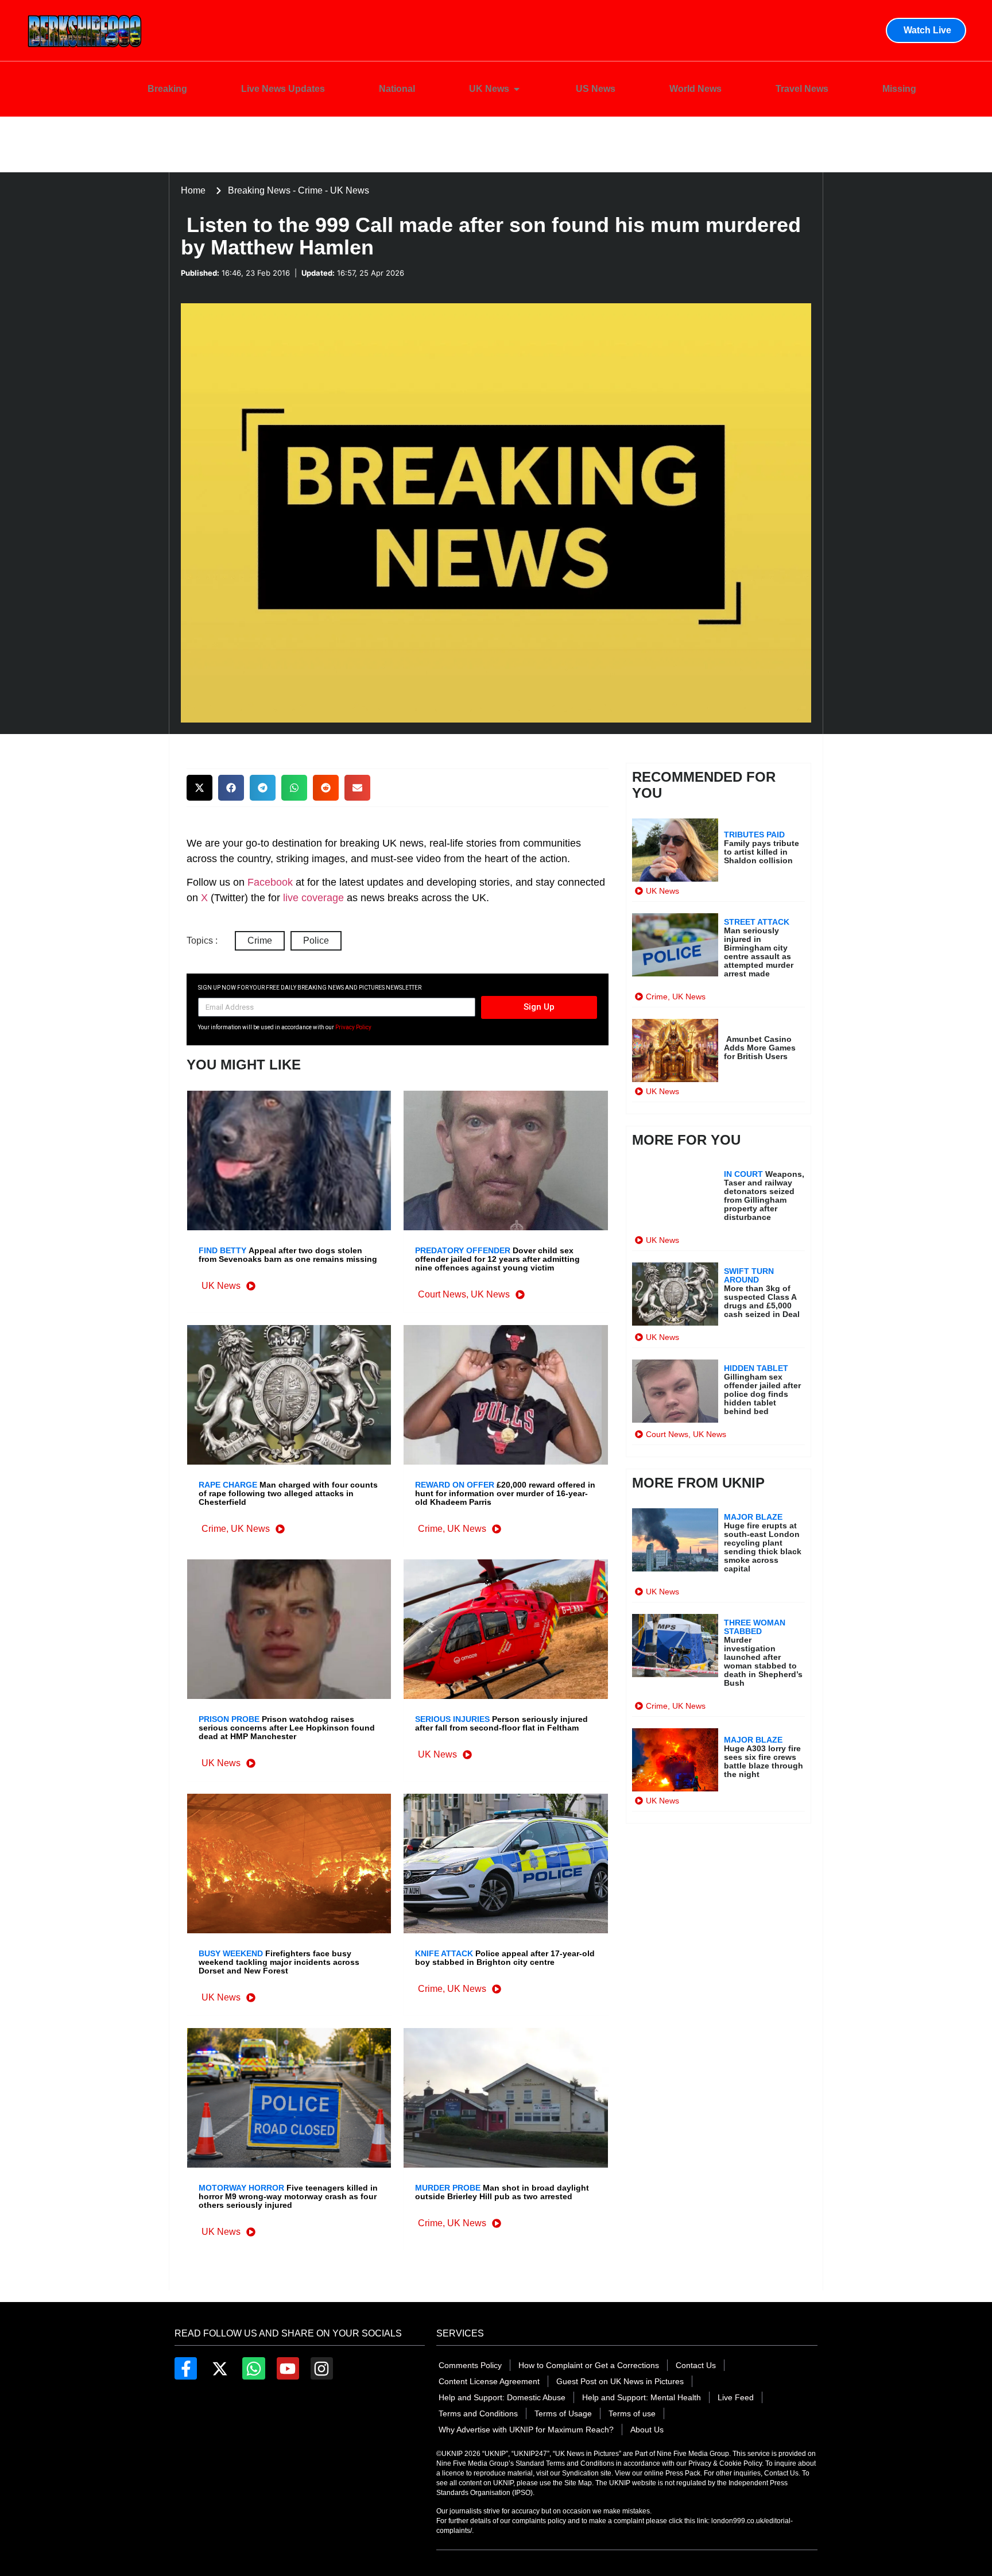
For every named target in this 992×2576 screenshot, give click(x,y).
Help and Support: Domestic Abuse (502, 2397)
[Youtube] (288, 2368)
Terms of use (632, 2413)
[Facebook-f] (186, 2368)
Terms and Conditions (478, 2413)
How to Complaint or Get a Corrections (589, 2365)
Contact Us (696, 2365)
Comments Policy (470, 2365)
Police (316, 941)
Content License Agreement (489, 2381)
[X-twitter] (220, 2368)
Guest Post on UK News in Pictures (620, 2381)
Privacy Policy (353, 1027)
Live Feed (736, 2397)
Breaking (167, 89)
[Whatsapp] (253, 2368)
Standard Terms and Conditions (566, 2463)
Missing (899, 89)
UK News (489, 89)
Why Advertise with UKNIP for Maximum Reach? (526, 2430)
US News (596, 89)
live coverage (312, 898)
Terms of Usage (563, 2413)
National (397, 89)
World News (695, 89)
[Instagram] (322, 2368)
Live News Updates (283, 89)
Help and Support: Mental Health (642, 2397)
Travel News (802, 89)
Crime (260, 941)
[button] (199, 788)
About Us (647, 2430)
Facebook (270, 882)
